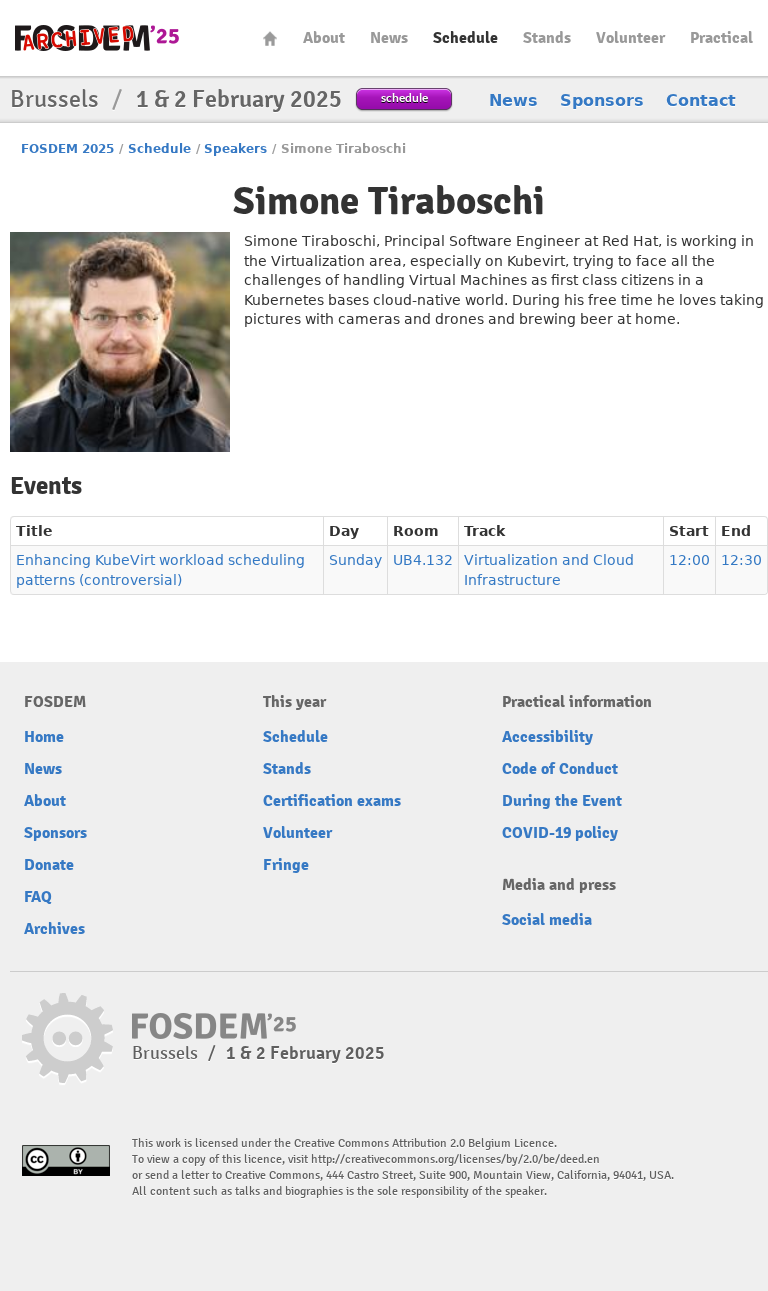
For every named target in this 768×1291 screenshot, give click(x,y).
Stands (547, 38)
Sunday (355, 560)
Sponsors (602, 100)
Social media (547, 920)
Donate (49, 865)
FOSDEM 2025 (67, 149)
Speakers (235, 149)
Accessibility (547, 737)
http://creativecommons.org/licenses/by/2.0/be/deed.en (455, 1159)
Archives (54, 929)
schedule (404, 97)
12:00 (689, 560)
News (389, 38)
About (324, 38)
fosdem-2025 (97, 38)
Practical (721, 38)
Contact (701, 100)
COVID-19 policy (560, 833)
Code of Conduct (560, 769)
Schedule (465, 38)
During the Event (562, 801)
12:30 (741, 560)
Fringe (286, 865)
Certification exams (332, 801)
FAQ (38, 897)
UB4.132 (423, 560)
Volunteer (630, 38)
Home (270, 38)
